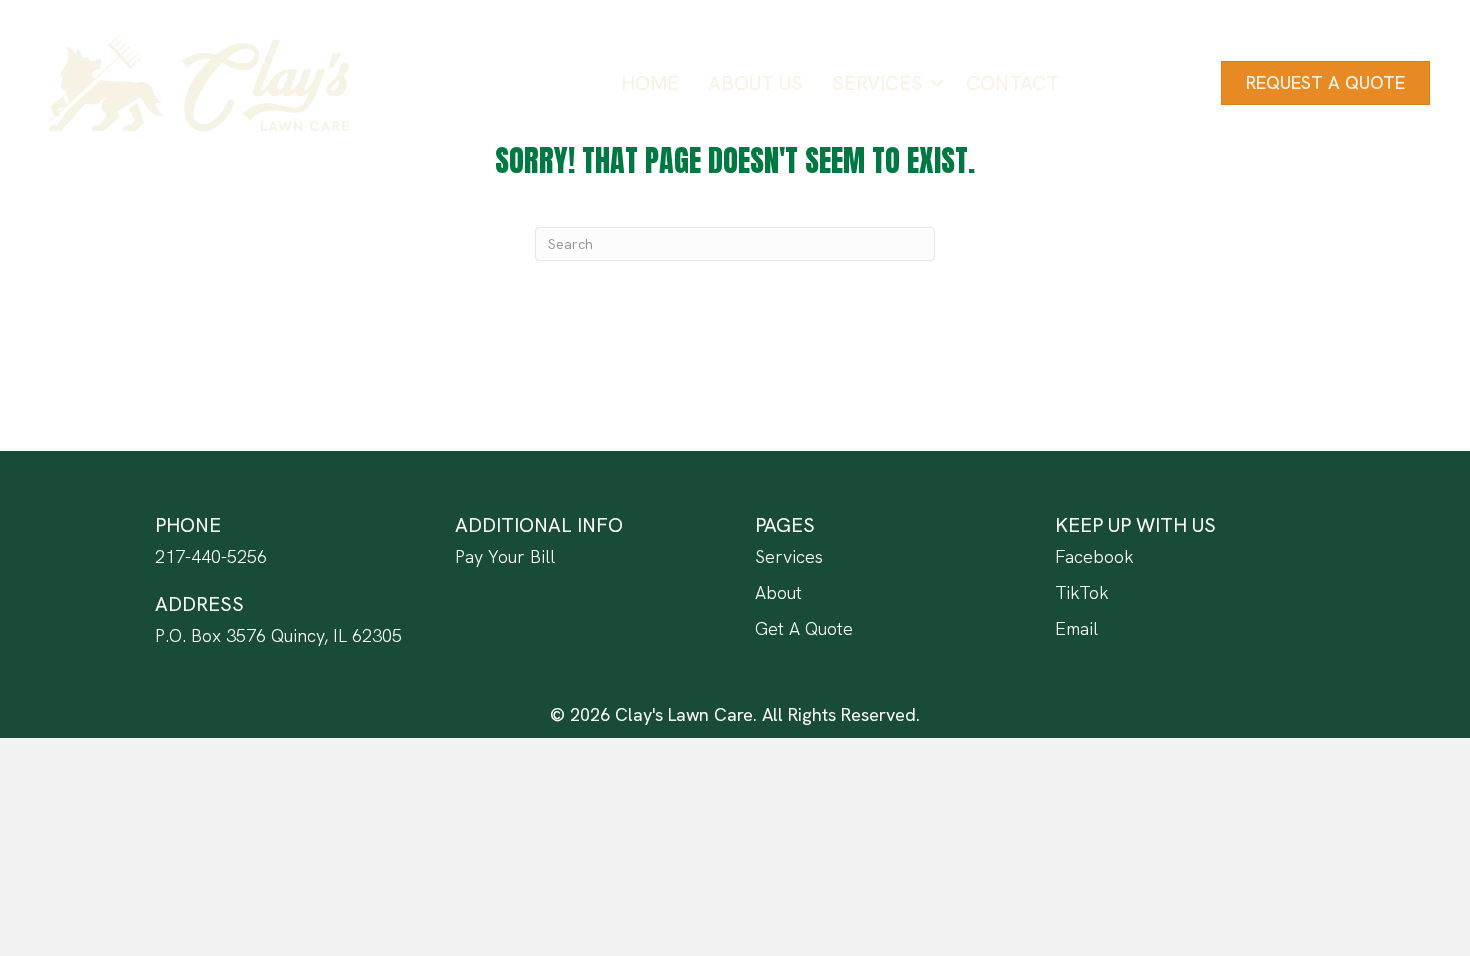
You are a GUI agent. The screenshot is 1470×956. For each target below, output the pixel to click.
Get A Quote (804, 628)
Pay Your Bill (505, 556)
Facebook (1094, 556)
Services (877, 83)
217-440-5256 (211, 556)
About (778, 592)
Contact (1012, 83)
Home (650, 83)
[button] (937, 83)
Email (1076, 628)
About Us (755, 83)
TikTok (1082, 592)
